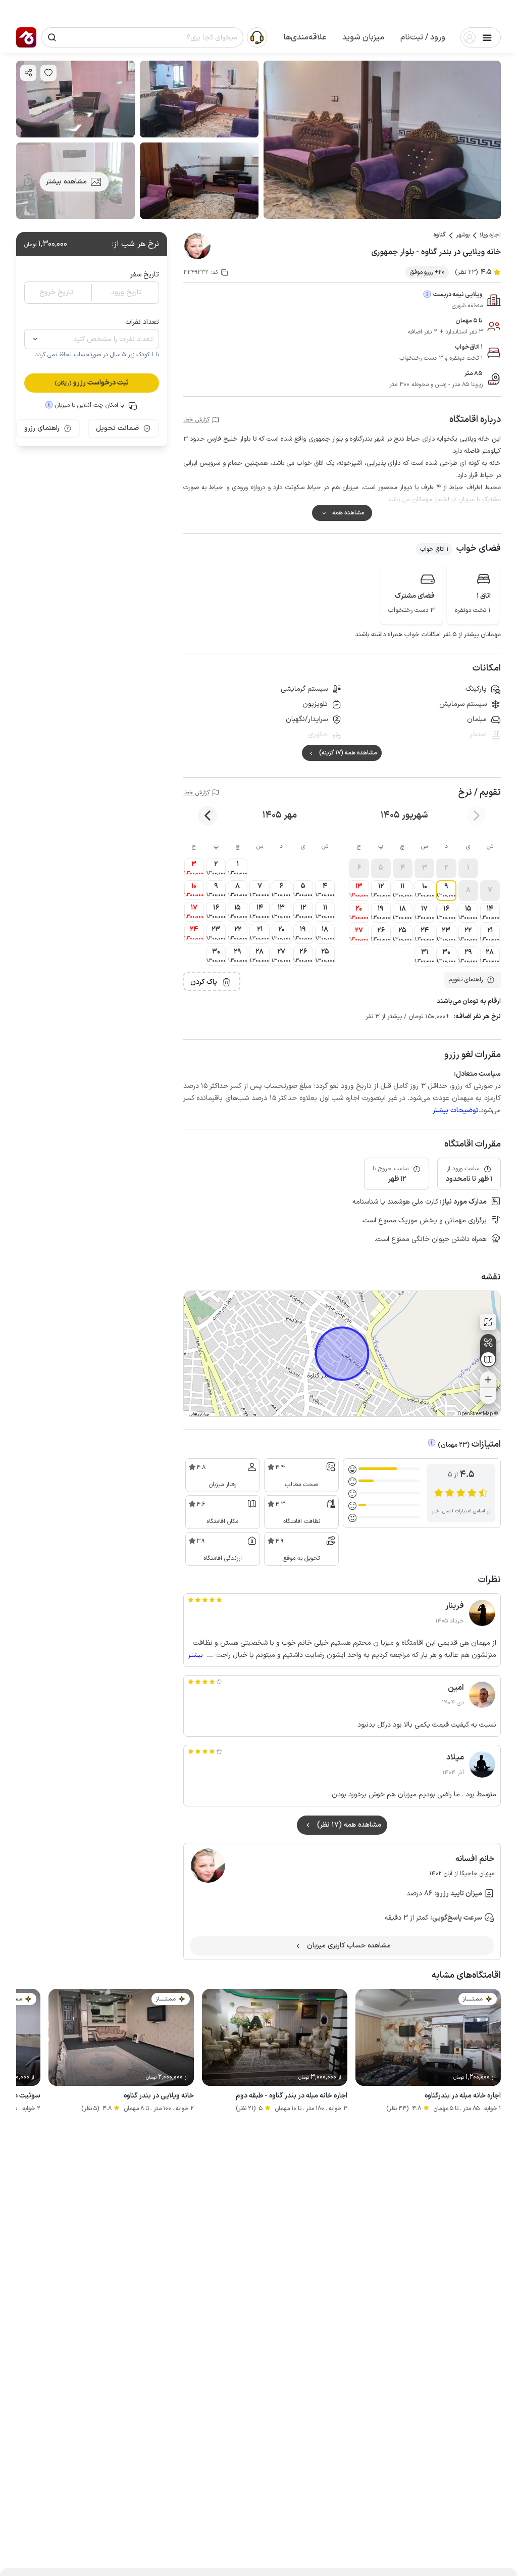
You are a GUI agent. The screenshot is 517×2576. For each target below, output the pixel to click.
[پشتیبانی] (257, 37)
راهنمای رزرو (42, 428)
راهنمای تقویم (466, 980)
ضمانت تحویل (117, 428)
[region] (342, 1354)
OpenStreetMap (475, 1414)
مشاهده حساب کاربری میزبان (349, 1946)
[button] (423, 37)
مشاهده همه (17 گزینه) (348, 753)
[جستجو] (52, 37)
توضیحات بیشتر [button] (456, 1110)
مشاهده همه (348, 513)
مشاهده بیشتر (66, 182)
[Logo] (26, 37)
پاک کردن (204, 982)
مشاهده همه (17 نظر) (349, 1825)
